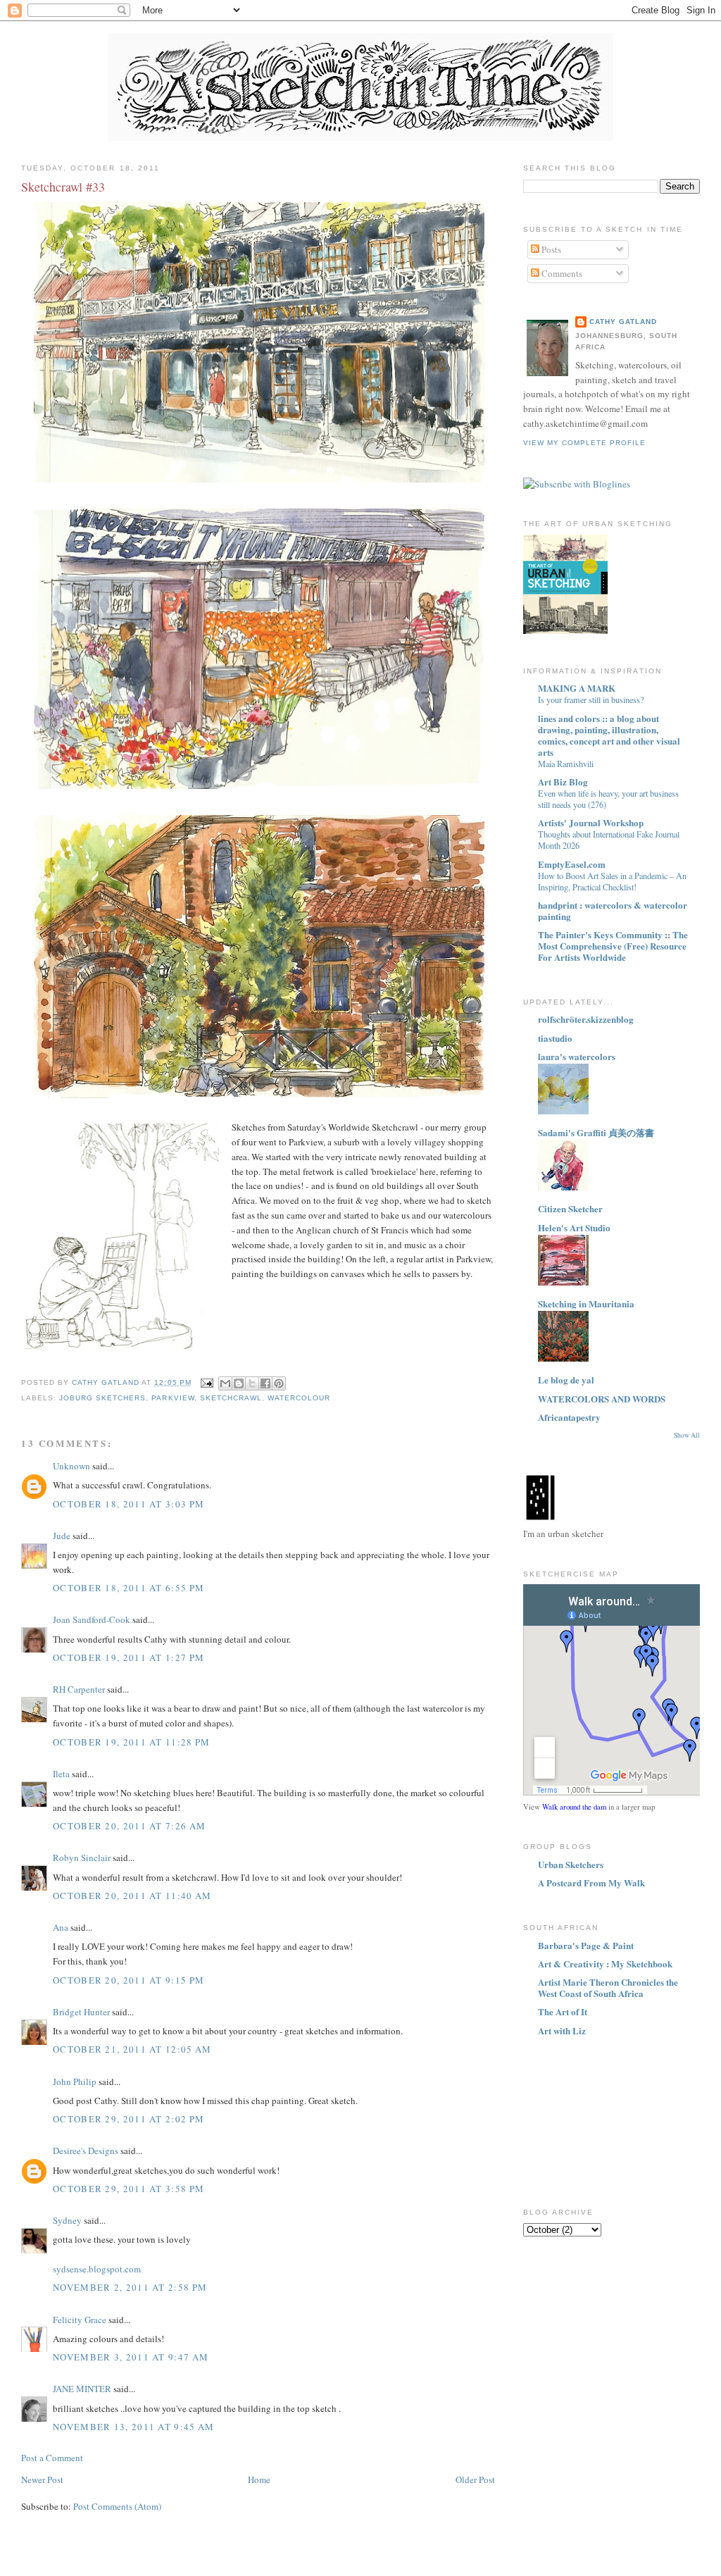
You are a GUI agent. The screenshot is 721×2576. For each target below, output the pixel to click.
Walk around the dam (574, 1807)
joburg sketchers (102, 1398)
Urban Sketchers (571, 1864)
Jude (62, 1536)
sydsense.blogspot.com (97, 2269)
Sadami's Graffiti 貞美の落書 (596, 1132)
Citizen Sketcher (570, 1208)
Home (259, 2479)
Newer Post (42, 2479)
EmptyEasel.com (572, 864)
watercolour (299, 1398)
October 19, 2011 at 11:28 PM (131, 1742)
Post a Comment (52, 2458)
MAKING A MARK (577, 688)
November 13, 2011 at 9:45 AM (133, 2427)
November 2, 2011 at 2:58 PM (130, 2287)
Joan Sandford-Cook (92, 1619)
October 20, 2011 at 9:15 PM (128, 1980)
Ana (61, 1927)
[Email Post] (207, 1382)
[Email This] (225, 1383)
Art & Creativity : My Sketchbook (605, 1964)
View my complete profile (584, 443)
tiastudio (555, 1038)
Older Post (475, 2479)
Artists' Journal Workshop (591, 822)
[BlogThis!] (239, 1383)
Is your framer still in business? (591, 699)
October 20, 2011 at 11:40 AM (132, 1896)
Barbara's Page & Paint (586, 1945)
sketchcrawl (231, 1398)
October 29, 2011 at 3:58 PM (128, 2189)
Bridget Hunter (81, 2012)
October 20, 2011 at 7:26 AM (129, 1826)
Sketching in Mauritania (586, 1303)
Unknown (71, 1466)
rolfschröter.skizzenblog (586, 1019)
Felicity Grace (80, 2320)
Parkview (173, 1398)
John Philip (75, 2082)
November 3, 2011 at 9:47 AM (131, 2357)
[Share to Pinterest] (279, 1383)
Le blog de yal (566, 1380)
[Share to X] (252, 1383)
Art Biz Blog (563, 782)
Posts (550, 249)
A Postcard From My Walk (591, 1883)
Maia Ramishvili (566, 764)
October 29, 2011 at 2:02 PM (128, 2119)
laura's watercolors (577, 1056)
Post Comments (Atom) (117, 2506)
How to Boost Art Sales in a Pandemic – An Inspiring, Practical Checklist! (612, 881)
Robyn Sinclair (82, 1858)
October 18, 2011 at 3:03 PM (128, 1504)
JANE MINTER (82, 2389)
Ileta (61, 1774)
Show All (687, 1435)
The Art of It (563, 2011)
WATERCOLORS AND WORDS (602, 1399)
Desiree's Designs (86, 2151)
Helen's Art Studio (574, 1227)
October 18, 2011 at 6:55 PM (128, 1588)
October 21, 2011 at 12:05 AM (132, 2049)
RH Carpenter (79, 1689)
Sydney (68, 2220)
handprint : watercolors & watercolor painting (613, 910)
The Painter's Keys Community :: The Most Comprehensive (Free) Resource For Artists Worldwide (613, 946)
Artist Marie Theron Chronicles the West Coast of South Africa (608, 1987)
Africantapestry (569, 1417)
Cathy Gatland (623, 322)
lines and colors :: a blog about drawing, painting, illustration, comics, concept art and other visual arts (609, 735)
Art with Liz (562, 2030)
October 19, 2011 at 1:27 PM (128, 1657)
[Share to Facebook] (265, 1383)
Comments (561, 273)
